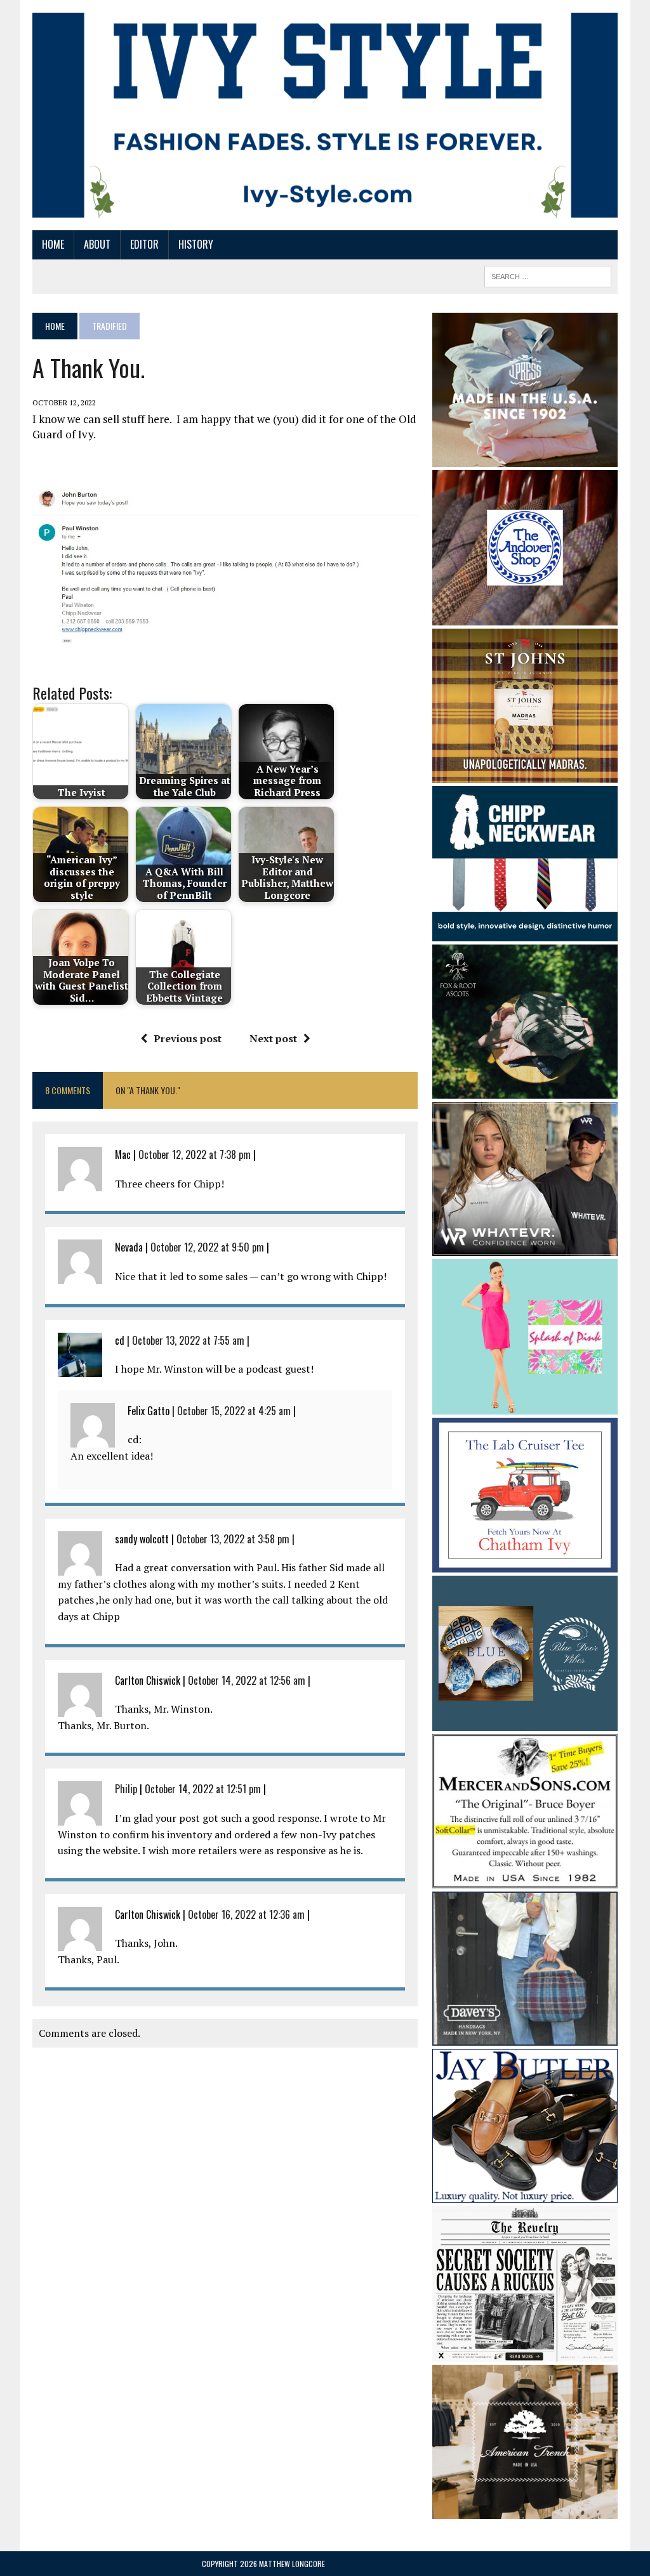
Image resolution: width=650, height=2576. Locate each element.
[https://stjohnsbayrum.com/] (525, 775)
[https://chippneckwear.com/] (525, 932)
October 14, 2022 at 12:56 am (247, 1680)
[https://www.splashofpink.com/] (525, 1406)
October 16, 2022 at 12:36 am (246, 1914)
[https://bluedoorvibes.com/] (525, 1722)
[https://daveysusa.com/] (525, 2037)
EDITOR (144, 244)
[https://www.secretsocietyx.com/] (525, 2353)
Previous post (188, 1038)
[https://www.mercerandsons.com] (525, 1880)
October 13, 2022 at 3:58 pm (233, 1539)
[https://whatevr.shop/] (525, 1248)
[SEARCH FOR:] (548, 275)
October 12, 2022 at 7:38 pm (195, 1154)
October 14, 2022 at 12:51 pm (203, 1789)
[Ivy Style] (325, 115)
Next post (273, 1038)
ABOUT (97, 244)
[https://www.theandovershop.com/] (525, 617)
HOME (53, 244)
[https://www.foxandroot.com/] (525, 1090)
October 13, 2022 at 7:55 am (188, 1340)
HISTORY (196, 244)
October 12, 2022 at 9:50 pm (207, 1247)
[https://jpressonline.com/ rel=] (525, 458)
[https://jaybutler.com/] (525, 2195)
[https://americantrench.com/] (525, 2510)
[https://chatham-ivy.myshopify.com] (525, 1564)
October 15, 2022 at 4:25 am (234, 1411)
